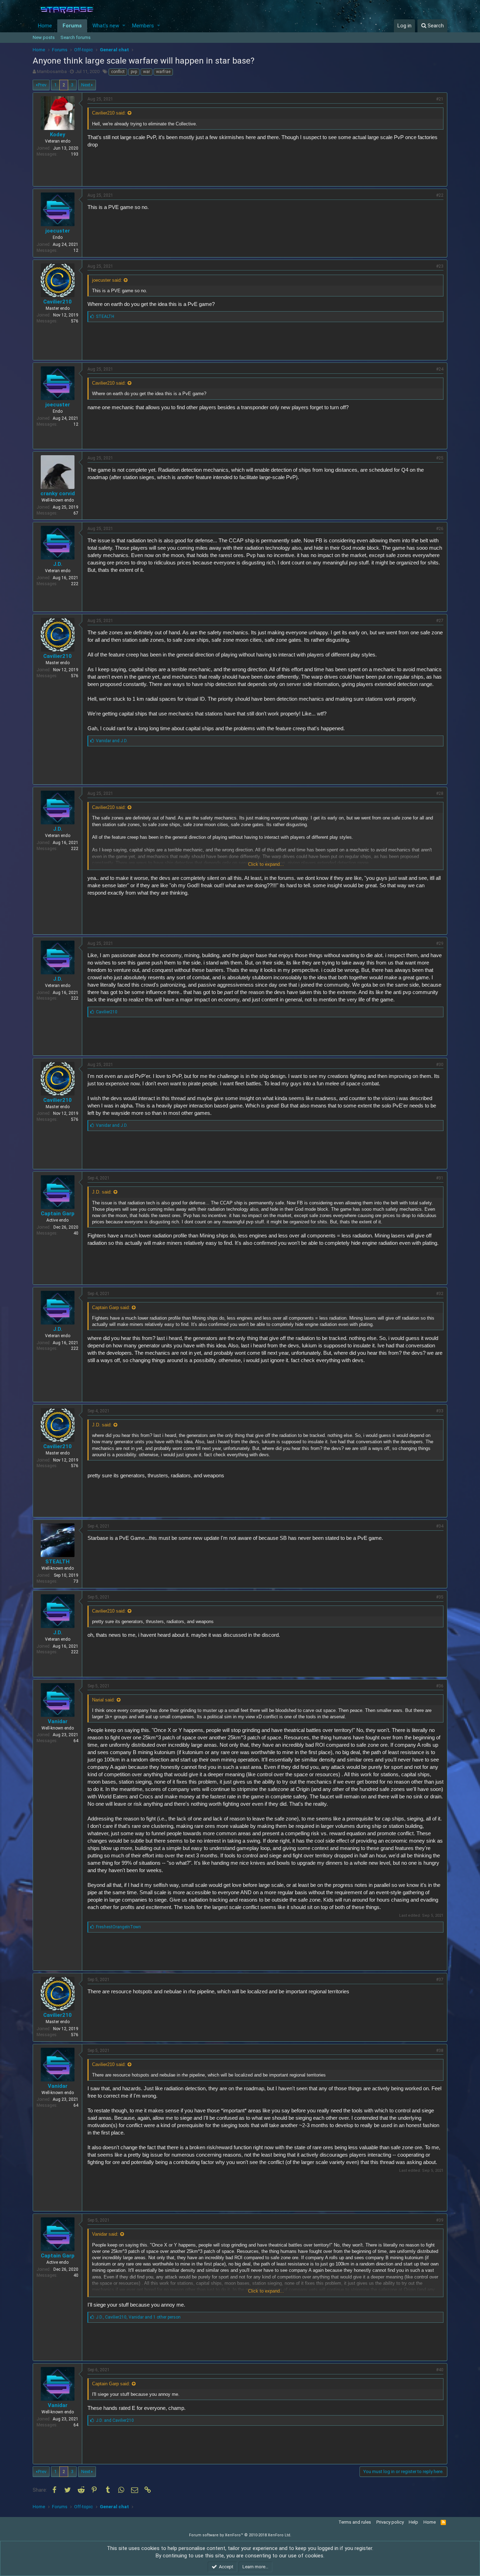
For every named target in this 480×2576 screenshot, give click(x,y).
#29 (440, 943)
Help (413, 2522)
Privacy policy (390, 2522)
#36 (440, 1686)
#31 (440, 1178)
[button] (124, 26)
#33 (440, 1411)
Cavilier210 (57, 302)
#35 (440, 1597)
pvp (134, 72)
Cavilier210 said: (109, 113)
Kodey (58, 135)
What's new (106, 26)
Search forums (76, 37)
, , (138, 2317)
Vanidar (58, 1721)
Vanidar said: (105, 2234)
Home (45, 26)
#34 (440, 1526)
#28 (440, 793)
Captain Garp (58, 1214)
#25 (440, 458)
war (147, 72)
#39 (440, 2220)
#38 (440, 2051)
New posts (44, 37)
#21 (440, 99)
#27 (440, 621)
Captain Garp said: (111, 1307)
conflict (118, 72)
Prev (42, 85)
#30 (440, 1065)
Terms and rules (355, 2522)
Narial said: (103, 1700)
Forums (72, 26)
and (112, 741)
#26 (440, 529)
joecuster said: (107, 280)
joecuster (58, 231)
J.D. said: (102, 1192)
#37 (440, 1980)
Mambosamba (52, 71)
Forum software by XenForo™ (240, 2535)
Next (86, 85)
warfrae (163, 72)
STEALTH (57, 1562)
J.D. (58, 564)
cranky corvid (58, 493)
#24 (440, 369)
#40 (440, 2370)
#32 (440, 1294)
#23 (440, 266)
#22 (440, 195)
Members (143, 26)
